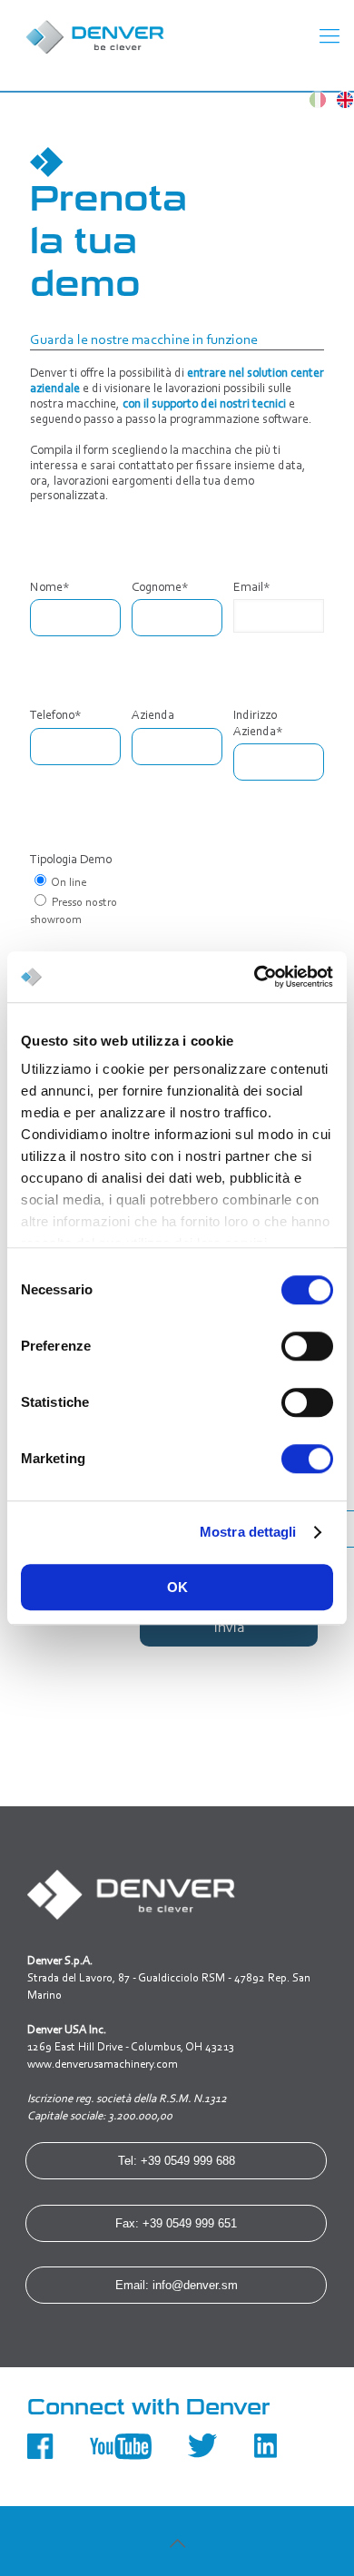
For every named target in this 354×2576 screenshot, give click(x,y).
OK (177, 1587)
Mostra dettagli (248, 1532)
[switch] (307, 1346)
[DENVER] (163, 36)
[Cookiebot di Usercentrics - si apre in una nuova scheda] (255, 977)
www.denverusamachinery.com (103, 2065)
